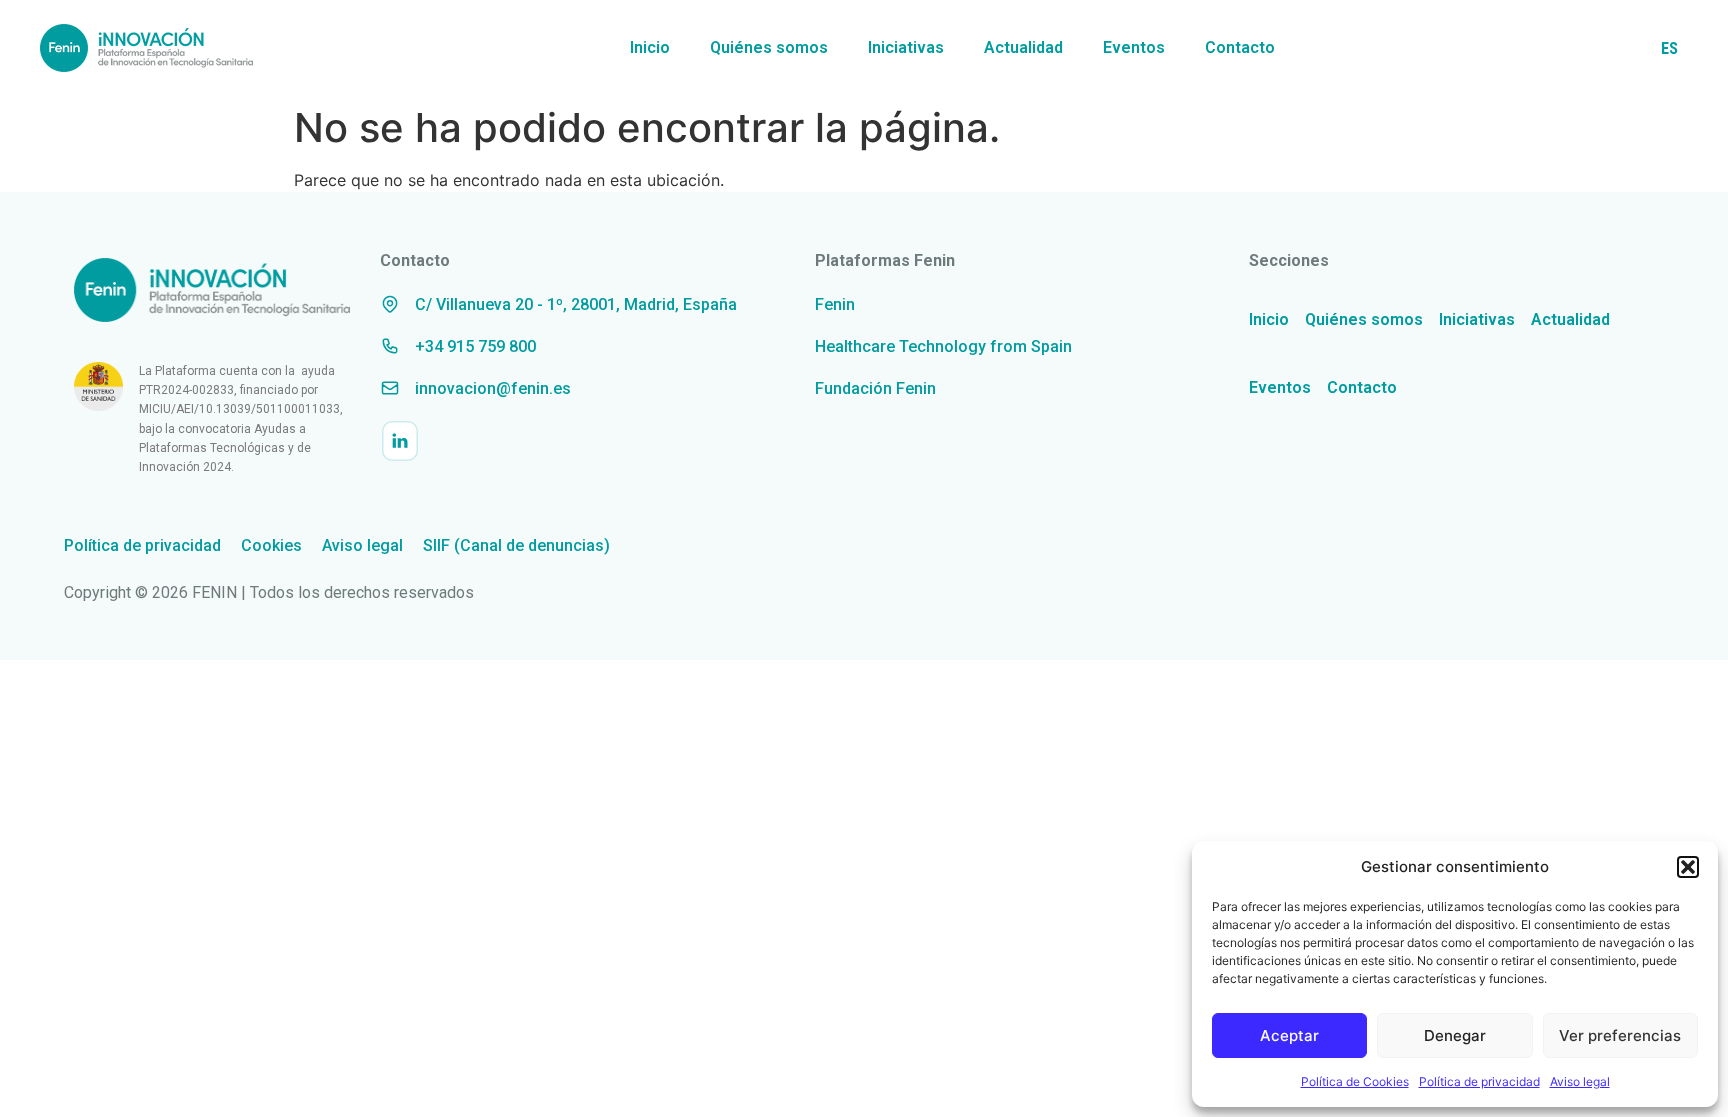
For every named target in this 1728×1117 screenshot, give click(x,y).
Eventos (1134, 47)
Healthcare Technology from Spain (943, 346)
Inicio (650, 47)
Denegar (1455, 1035)
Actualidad (1023, 47)
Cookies (271, 545)
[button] (1688, 867)
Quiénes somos (769, 47)
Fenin (835, 304)
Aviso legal (1580, 1081)
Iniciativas (906, 47)
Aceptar (1289, 1035)
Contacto (1240, 47)
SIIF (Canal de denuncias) (516, 545)
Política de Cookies (1355, 1081)
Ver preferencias (1620, 1035)
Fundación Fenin (875, 388)
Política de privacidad (1479, 1081)
